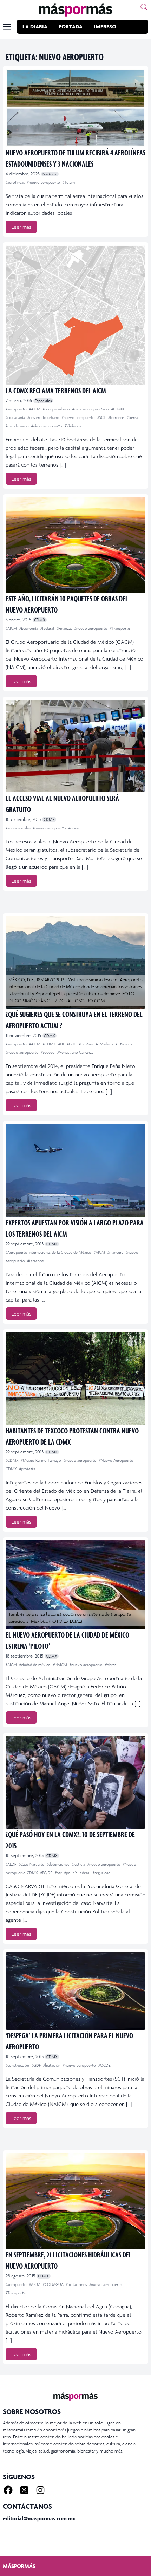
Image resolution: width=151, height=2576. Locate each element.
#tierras (133, 417)
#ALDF (11, 1864)
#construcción (18, 2065)
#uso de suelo (18, 426)
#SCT (102, 417)
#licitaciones (77, 2284)
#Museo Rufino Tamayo (42, 1460)
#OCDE (104, 2065)
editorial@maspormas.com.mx (39, 2518)
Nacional (50, 174)
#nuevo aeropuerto (44, 182)
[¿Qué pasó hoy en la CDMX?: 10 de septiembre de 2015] (75, 1782)
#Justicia (79, 1864)
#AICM (35, 409)
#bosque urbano (57, 409)
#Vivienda (73, 426)
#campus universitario (91, 409)
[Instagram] (40, 2490)
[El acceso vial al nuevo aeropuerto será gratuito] (75, 746)
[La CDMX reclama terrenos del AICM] (75, 315)
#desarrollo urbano (44, 417)
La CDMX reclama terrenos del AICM (56, 390)
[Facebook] (8, 2490)
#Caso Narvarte (32, 1864)
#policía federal (78, 1873)
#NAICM (61, 1665)
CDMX (40, 620)
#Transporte (120, 628)
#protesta (27, 1469)
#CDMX (118, 409)
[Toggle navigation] (7, 27)
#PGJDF (47, 1873)
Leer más (21, 227)
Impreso (105, 26)
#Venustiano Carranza (75, 1052)
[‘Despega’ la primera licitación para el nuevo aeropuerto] (75, 1991)
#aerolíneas (16, 182)
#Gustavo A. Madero (96, 1044)
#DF (62, 1044)
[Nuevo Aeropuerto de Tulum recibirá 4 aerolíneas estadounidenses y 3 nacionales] (75, 108)
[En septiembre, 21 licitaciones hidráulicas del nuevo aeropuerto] (75, 2201)
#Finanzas (65, 628)
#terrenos (117, 417)
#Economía (29, 628)
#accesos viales (19, 828)
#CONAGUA (54, 2284)
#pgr (59, 1873)
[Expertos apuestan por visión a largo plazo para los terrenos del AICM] (75, 1170)
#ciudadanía (16, 417)
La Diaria (35, 26)
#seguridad (101, 1873)
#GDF (72, 1044)
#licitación (52, 2065)
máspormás (19, 2566)
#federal (48, 628)
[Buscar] (144, 7)
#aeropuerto (17, 409)
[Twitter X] (24, 2490)
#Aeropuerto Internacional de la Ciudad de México (49, 1252)
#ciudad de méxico (35, 1665)
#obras (74, 828)
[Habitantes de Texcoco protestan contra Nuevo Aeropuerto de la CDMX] (75, 1379)
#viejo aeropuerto (47, 426)
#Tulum (69, 182)
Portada (71, 26)
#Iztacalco (124, 1044)
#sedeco (48, 1052)
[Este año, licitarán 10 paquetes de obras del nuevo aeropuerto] (75, 545)
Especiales (43, 401)
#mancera (116, 1252)
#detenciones (58, 1864)
